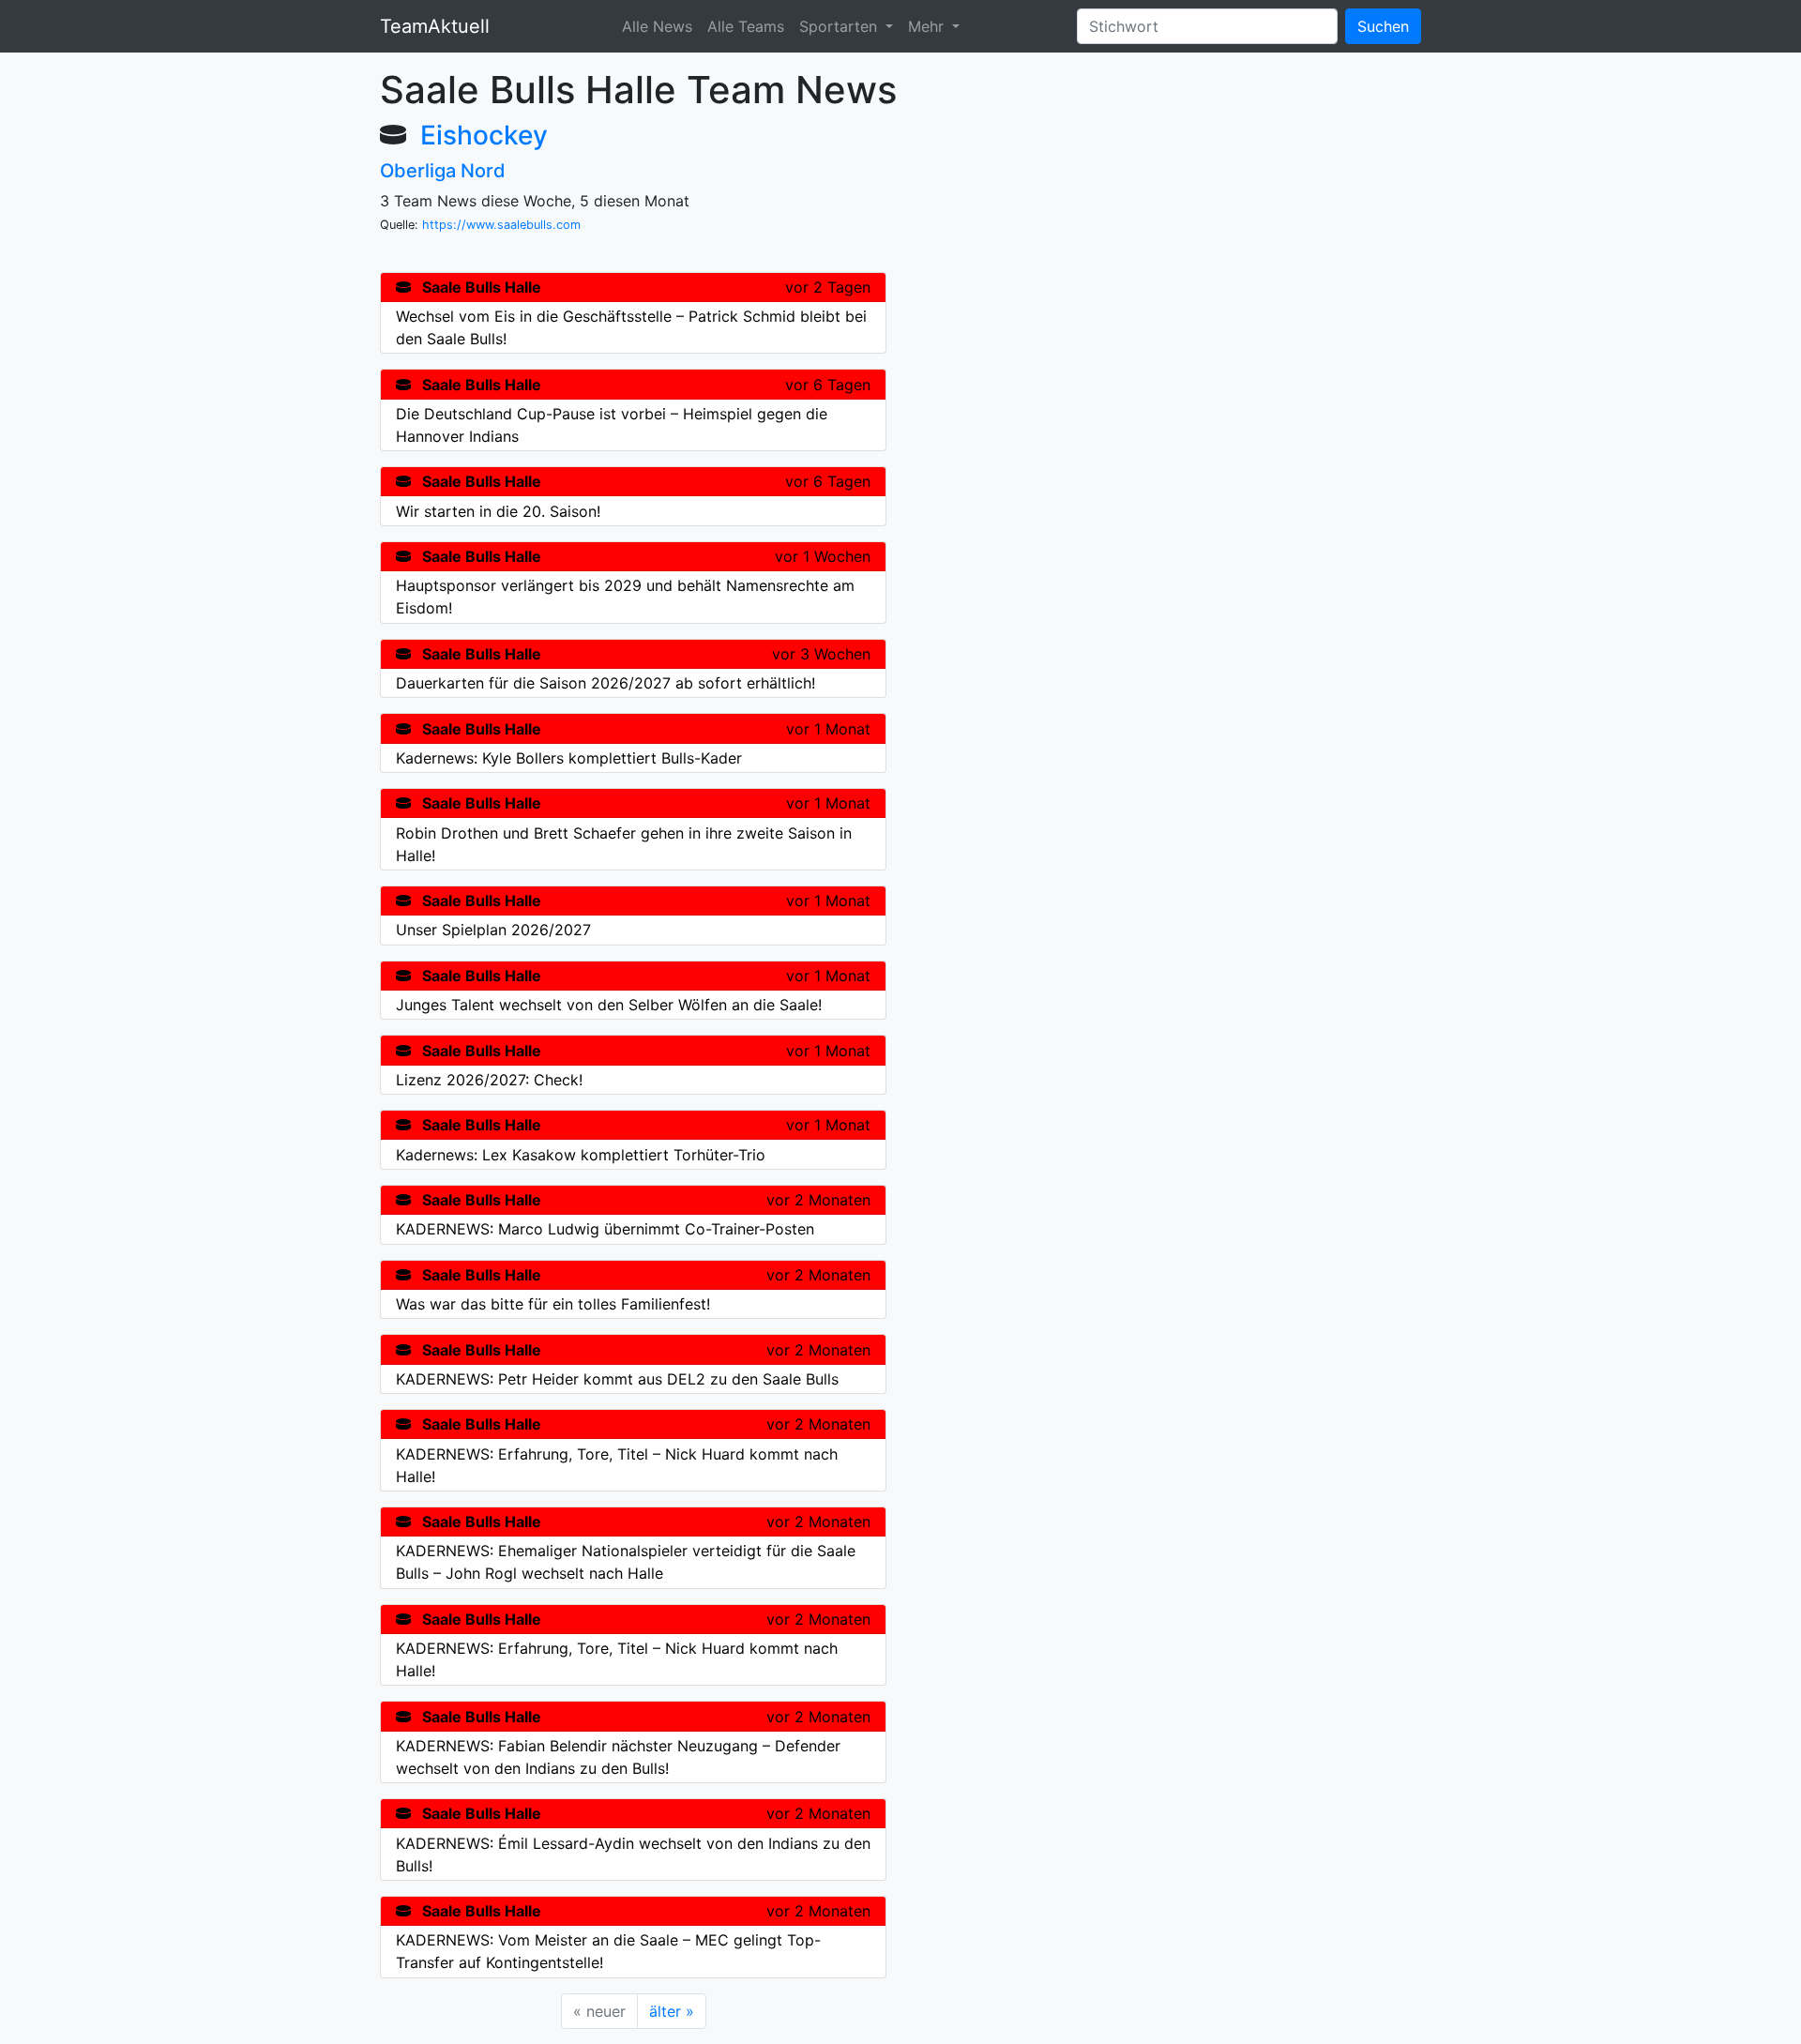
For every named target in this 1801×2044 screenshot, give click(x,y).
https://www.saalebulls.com (501, 225)
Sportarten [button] (840, 26)
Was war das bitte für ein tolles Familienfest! (553, 1304)
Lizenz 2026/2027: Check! (489, 1080)
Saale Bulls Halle (482, 287)
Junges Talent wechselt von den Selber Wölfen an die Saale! (609, 1005)
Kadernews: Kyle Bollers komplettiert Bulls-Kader (569, 758)
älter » (672, 2011)
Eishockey (484, 135)
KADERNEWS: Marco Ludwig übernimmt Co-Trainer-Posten (605, 1229)
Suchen (1383, 26)
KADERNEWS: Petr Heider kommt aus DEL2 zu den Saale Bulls (617, 1379)
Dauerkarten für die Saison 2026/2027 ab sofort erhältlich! (605, 683)
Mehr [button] (928, 26)
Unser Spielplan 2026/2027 (493, 930)
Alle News (657, 26)
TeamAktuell (435, 26)
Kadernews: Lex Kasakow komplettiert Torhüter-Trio (581, 1155)
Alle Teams (746, 26)
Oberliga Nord (443, 171)
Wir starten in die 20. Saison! (498, 511)
